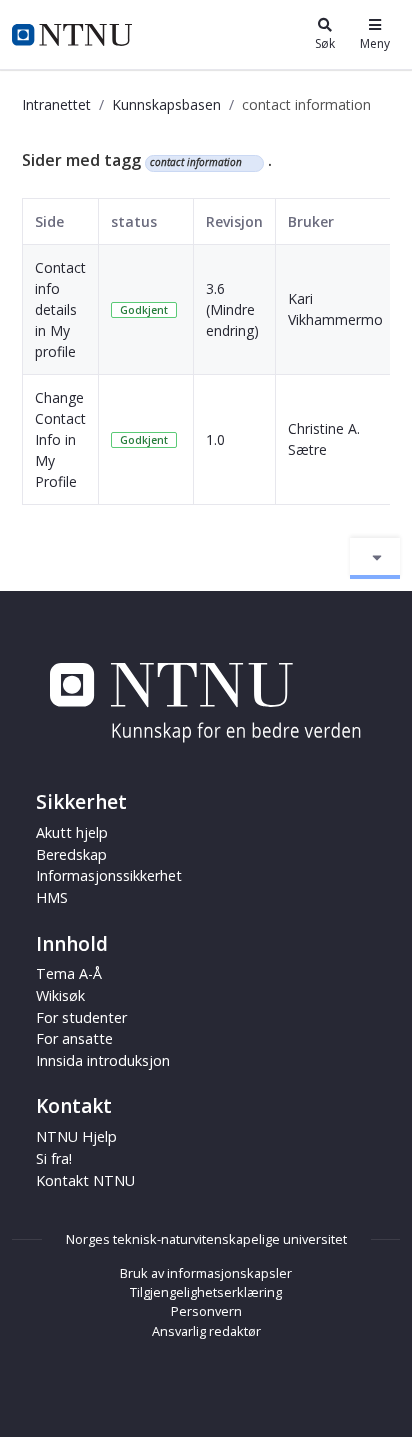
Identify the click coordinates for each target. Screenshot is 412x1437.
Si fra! (54, 1158)
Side (49, 221)
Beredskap (71, 854)
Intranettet (56, 104)
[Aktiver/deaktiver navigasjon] (375, 558)
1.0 (215, 439)
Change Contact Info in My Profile (60, 439)
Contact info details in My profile (60, 309)
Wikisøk (60, 995)
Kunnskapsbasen (166, 104)
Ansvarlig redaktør (206, 1331)
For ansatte (74, 1038)
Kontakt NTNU (85, 1180)
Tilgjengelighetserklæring (206, 1292)
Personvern (206, 1311)
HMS (52, 897)
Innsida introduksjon (103, 1060)
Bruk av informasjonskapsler (206, 1273)
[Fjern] (250, 163)
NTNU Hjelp (76, 1136)
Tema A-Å (69, 973)
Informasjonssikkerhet (109, 875)
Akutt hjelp (72, 832)
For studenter (81, 1017)
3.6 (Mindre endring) (232, 309)
